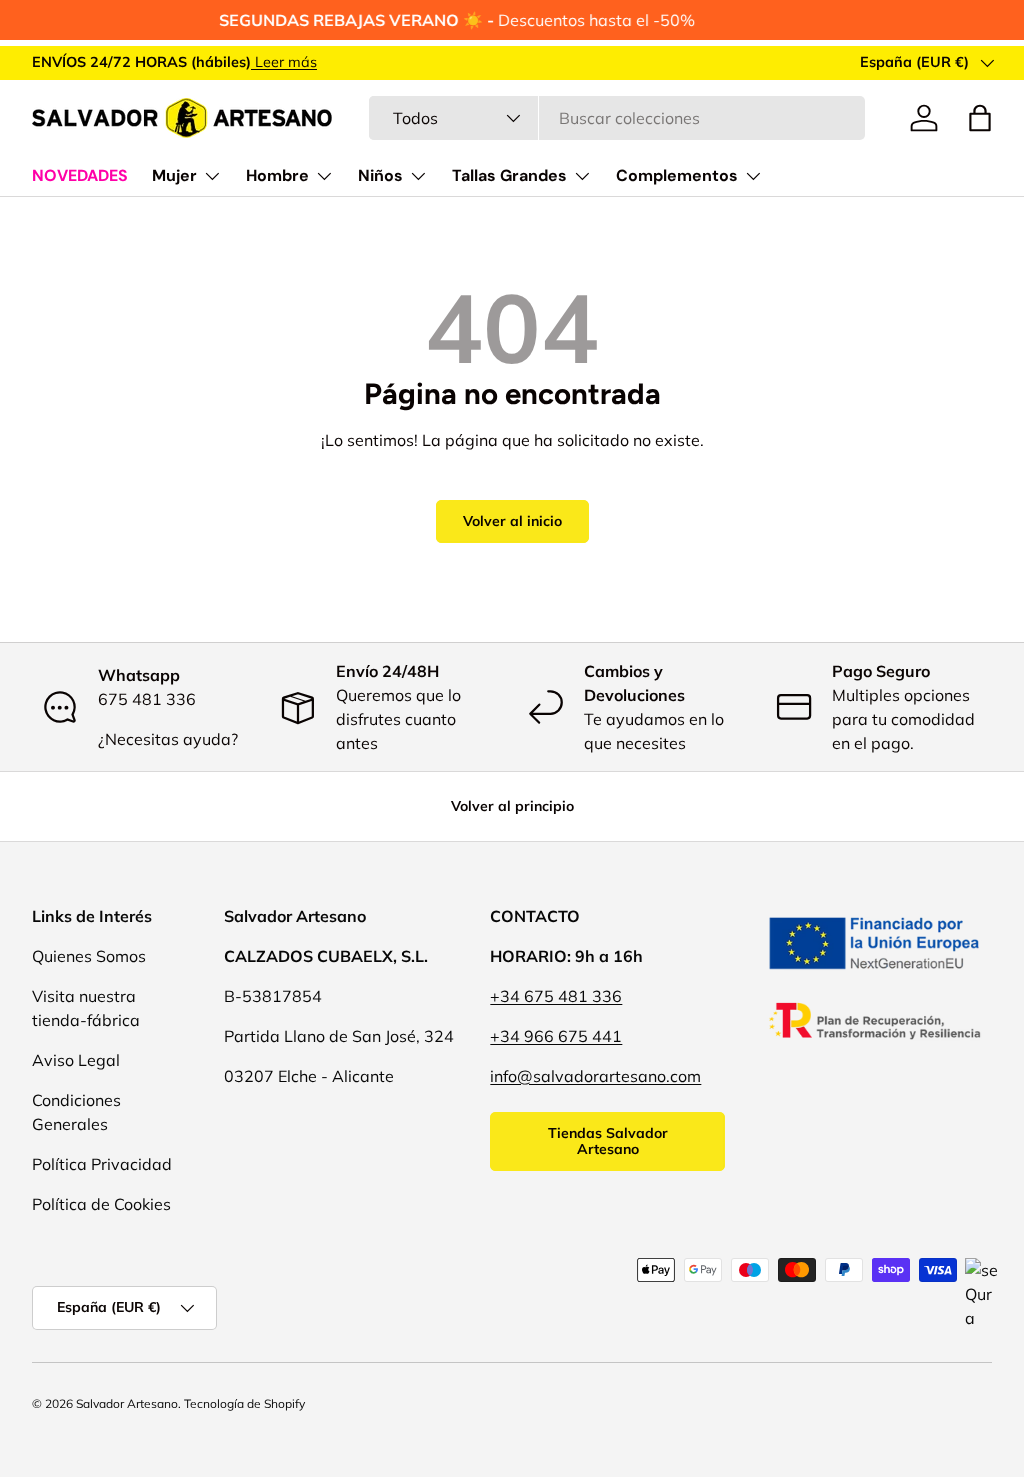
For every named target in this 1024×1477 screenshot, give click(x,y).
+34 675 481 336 (556, 996)
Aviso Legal (76, 1060)
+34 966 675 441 (556, 1036)
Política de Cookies (101, 1204)
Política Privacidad (102, 1164)
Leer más (284, 62)
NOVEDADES (80, 175)
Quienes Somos (89, 956)
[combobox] (617, 118)
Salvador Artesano (127, 1403)
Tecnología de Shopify (244, 1403)
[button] (980, 118)
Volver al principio (512, 806)
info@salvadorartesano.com (595, 1076)
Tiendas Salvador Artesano (608, 1141)
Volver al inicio (512, 521)
